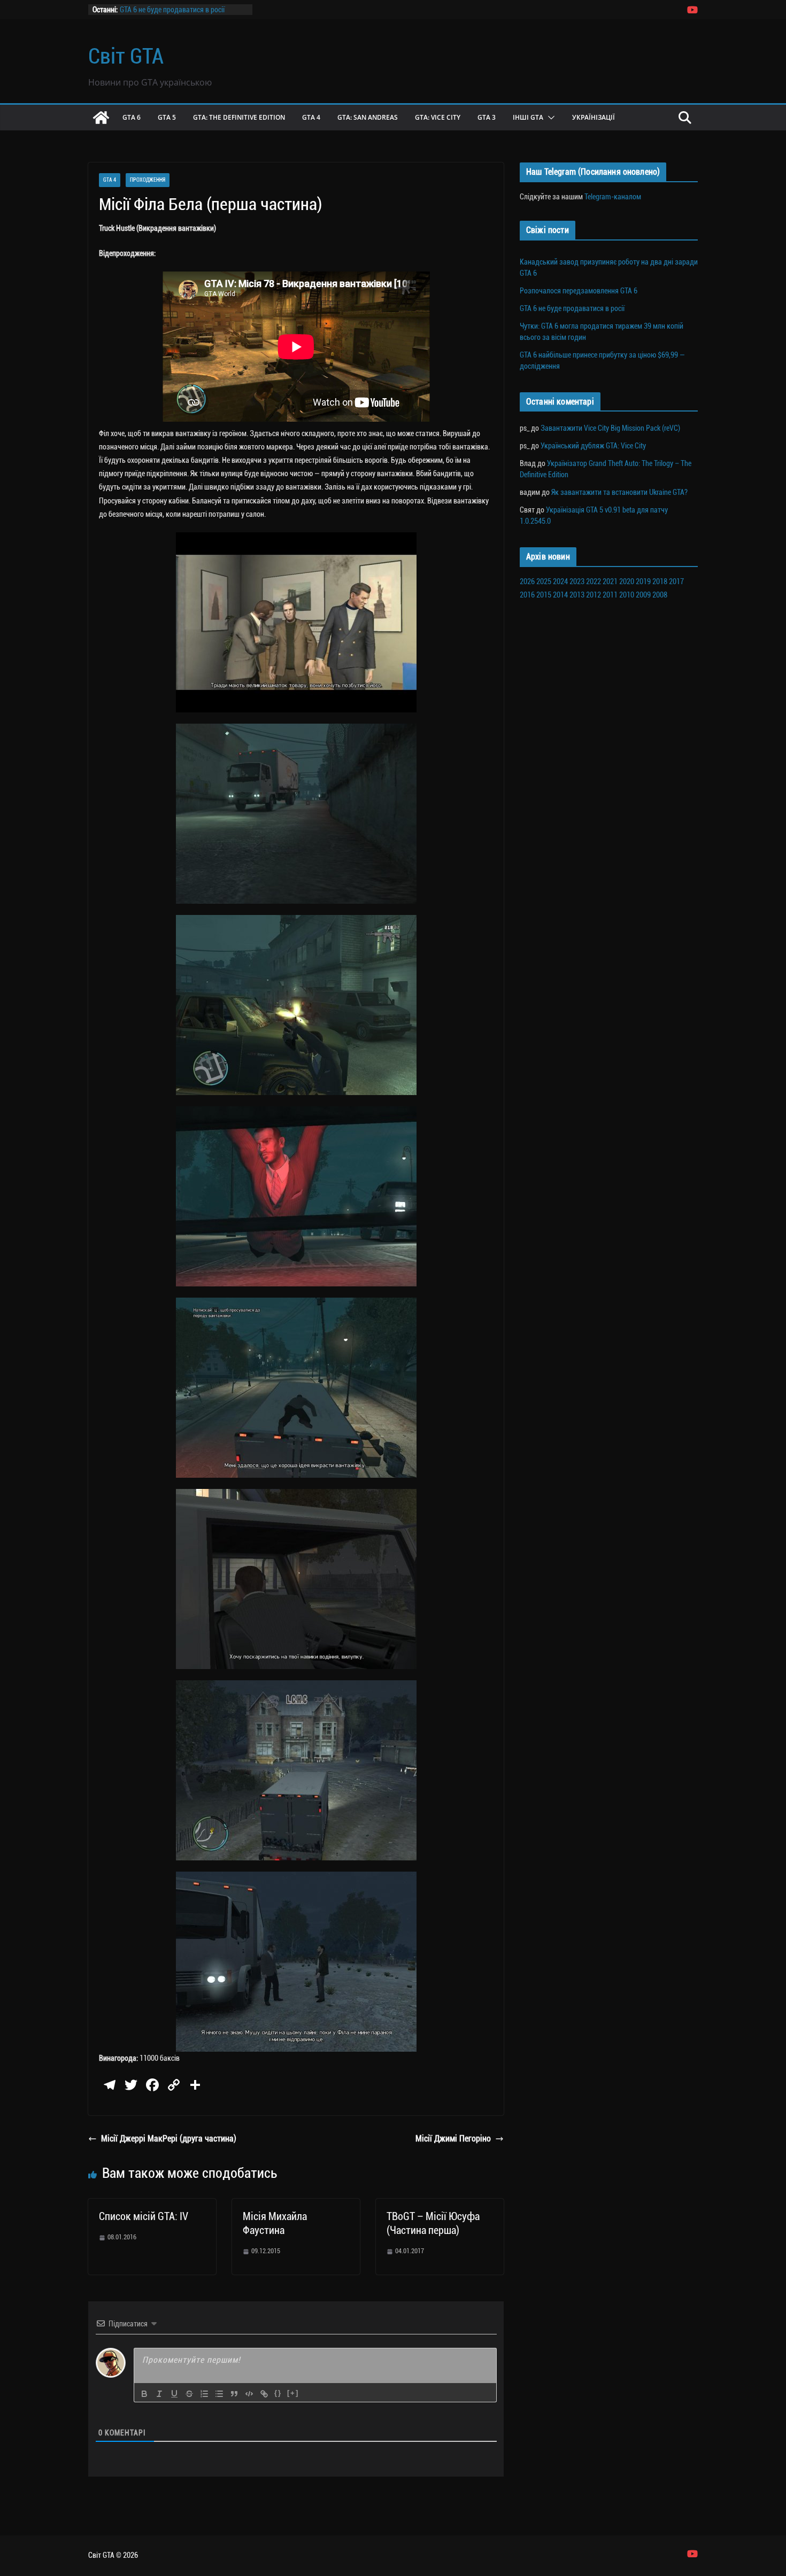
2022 (594, 581)
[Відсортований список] (204, 2394)
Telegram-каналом (613, 197)
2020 (627, 581)
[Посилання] (264, 2394)
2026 (527, 581)
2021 (610, 581)
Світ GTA (126, 56)
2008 (660, 595)
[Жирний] (144, 2394)
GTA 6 (132, 117)
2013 (577, 595)
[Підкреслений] (174, 2394)
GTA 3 (487, 117)
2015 (544, 595)
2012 (594, 595)
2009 (643, 595)
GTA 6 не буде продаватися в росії (172, 11)
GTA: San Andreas (368, 117)
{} (278, 2393)
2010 (627, 595)
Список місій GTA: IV (144, 2216)
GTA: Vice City (438, 117)
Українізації (594, 117)
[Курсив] (159, 2394)
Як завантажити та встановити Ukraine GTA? (619, 492)
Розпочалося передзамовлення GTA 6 (579, 291)
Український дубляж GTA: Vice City (593, 446)
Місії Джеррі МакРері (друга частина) (169, 2139)
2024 (560, 581)
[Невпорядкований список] (219, 2394)
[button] (549, 118)
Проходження (148, 180)
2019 (643, 581)
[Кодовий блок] (249, 2394)
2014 (560, 595)
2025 (544, 581)
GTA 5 (167, 117)
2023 (577, 581)
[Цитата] (234, 2394)
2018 (660, 581)
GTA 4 (311, 117)
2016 (527, 595)
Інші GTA (528, 117)
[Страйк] (189, 2394)
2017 (676, 581)
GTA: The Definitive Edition (239, 117)
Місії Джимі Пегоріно (453, 2139)
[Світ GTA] (101, 118)
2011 (610, 595)
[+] (293, 2393)
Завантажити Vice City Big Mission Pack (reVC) (610, 428)
